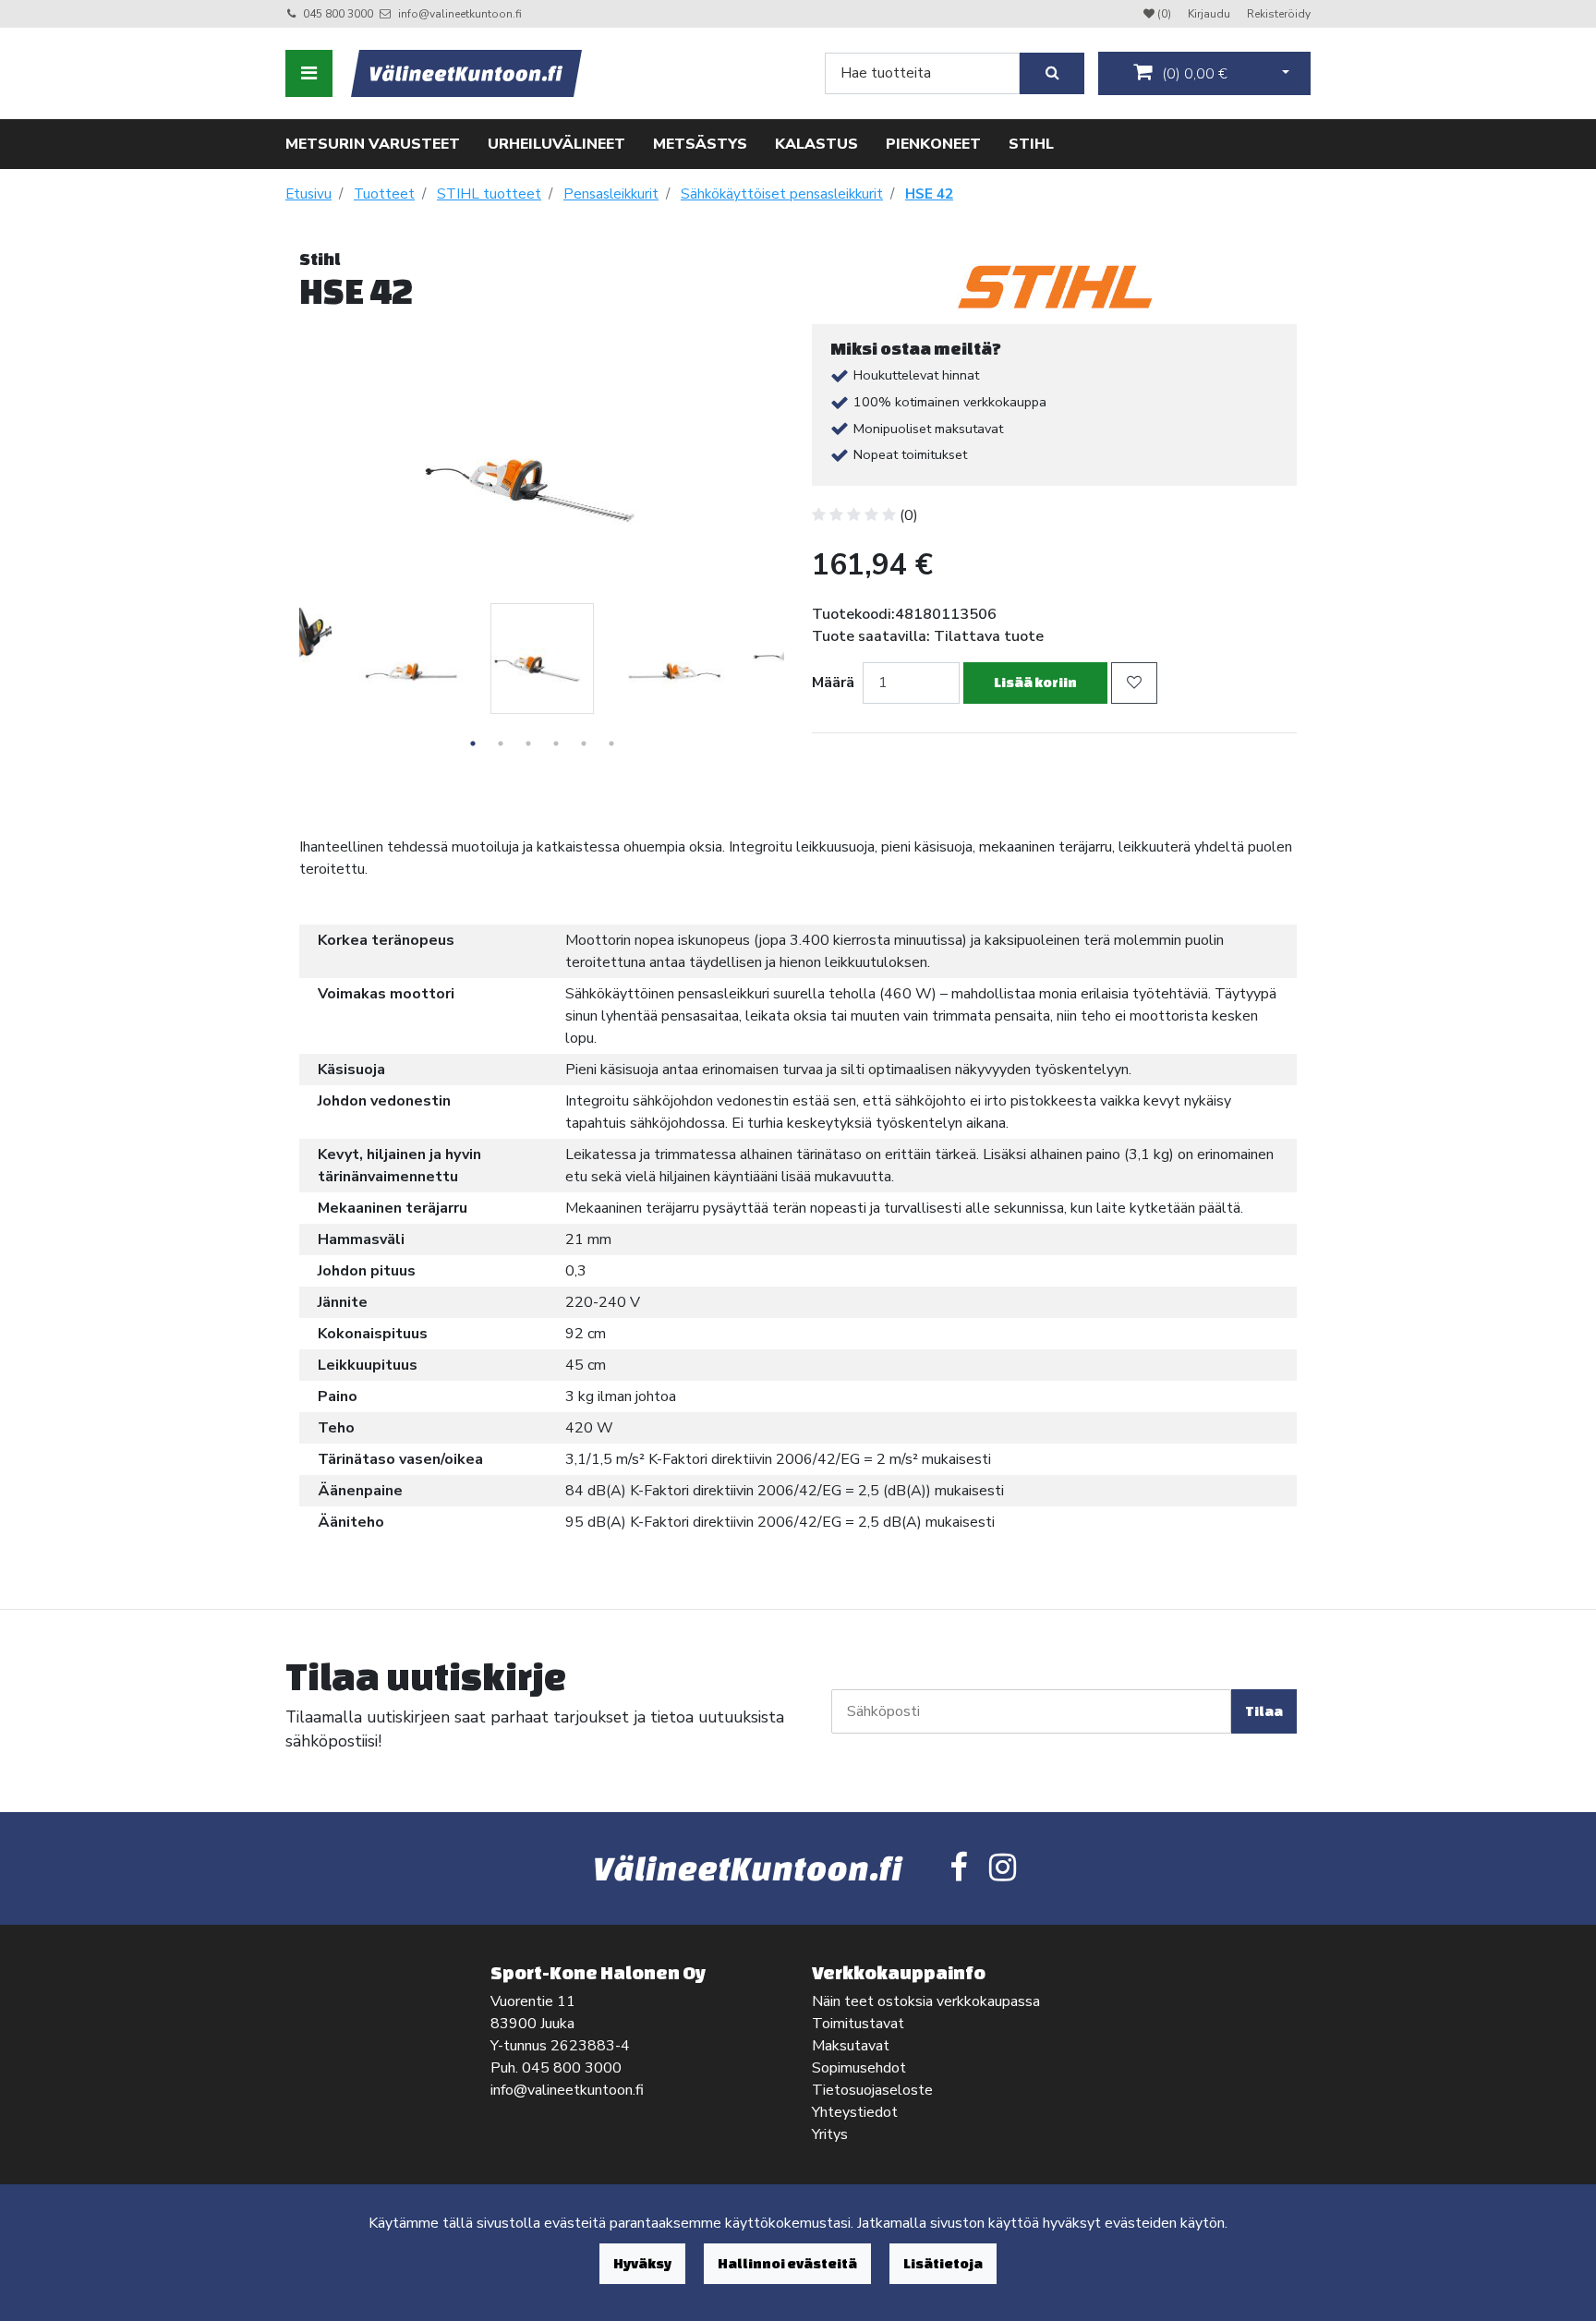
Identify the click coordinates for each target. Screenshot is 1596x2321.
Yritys (830, 2134)
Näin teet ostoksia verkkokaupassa (926, 2001)
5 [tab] (584, 743)
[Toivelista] (1134, 683)
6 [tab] (611, 743)
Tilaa (1264, 1711)
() (1193, 74)
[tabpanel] (542, 659)
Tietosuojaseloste (872, 2090)
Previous (285, 684)
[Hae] (1052, 73)
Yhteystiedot (855, 2112)
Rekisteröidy (1279, 14)
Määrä (833, 683)
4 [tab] (556, 743)
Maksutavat (851, 2046)
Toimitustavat (858, 2024)
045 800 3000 (338, 14)
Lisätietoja (943, 2263)
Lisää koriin (1035, 682)
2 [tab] (501, 743)
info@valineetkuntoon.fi (460, 14)
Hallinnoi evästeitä (787, 2263)
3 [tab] (528, 743)
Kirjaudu (1210, 14)
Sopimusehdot (859, 2068)
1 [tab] (473, 743)
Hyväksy (642, 2263)
